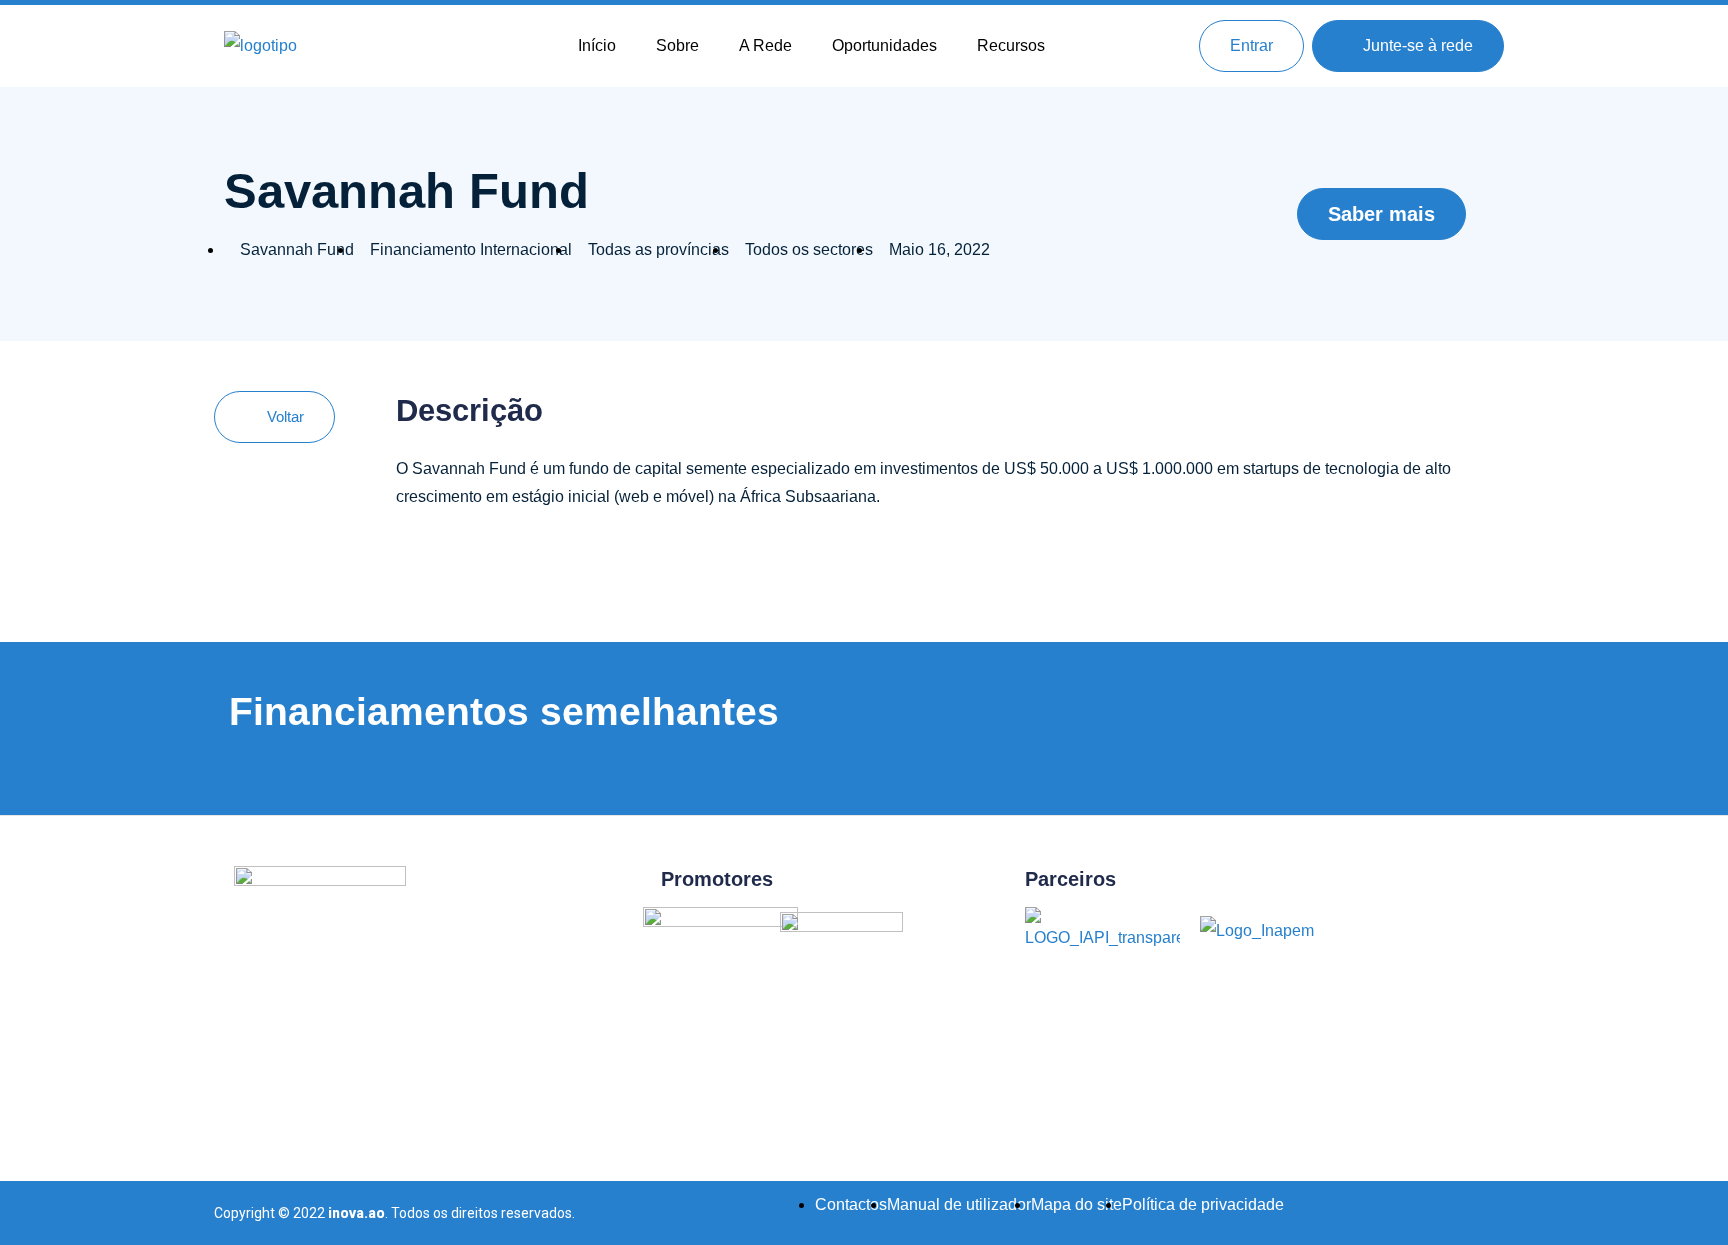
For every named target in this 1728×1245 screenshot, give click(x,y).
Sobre (677, 45)
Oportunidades (884, 45)
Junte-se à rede (1414, 45)
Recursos (1011, 45)
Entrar (1251, 45)
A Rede (765, 45)
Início (597, 45)
